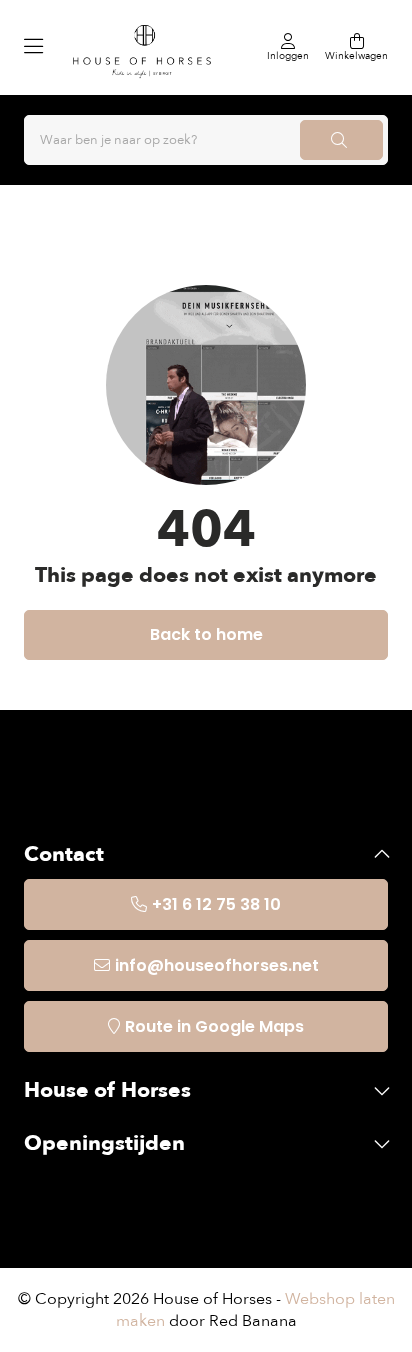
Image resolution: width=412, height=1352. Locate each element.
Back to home (206, 634)
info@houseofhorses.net (217, 965)
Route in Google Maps (214, 1026)
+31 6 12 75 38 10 (216, 904)
